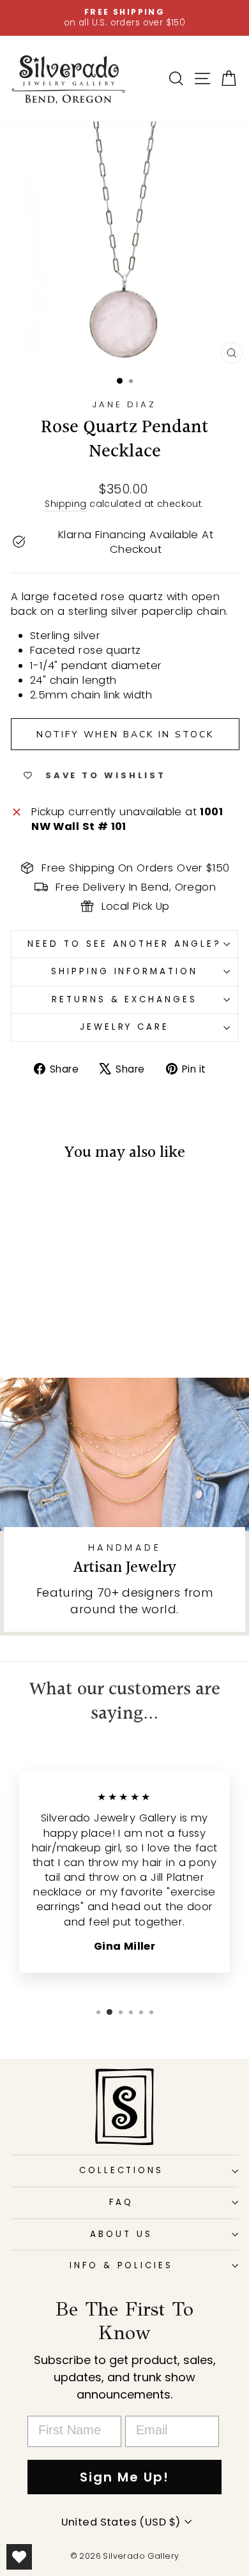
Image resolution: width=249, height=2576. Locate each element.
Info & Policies (122, 2265)
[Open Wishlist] (19, 2557)
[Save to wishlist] (27, 1198)
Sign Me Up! (124, 2477)
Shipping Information (125, 971)
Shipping (65, 504)
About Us (121, 2234)
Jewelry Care (125, 1027)
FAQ (121, 2202)
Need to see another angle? (124, 944)
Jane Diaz (125, 404)
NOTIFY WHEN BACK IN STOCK (125, 734)
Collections (122, 2170)
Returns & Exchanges (125, 999)
